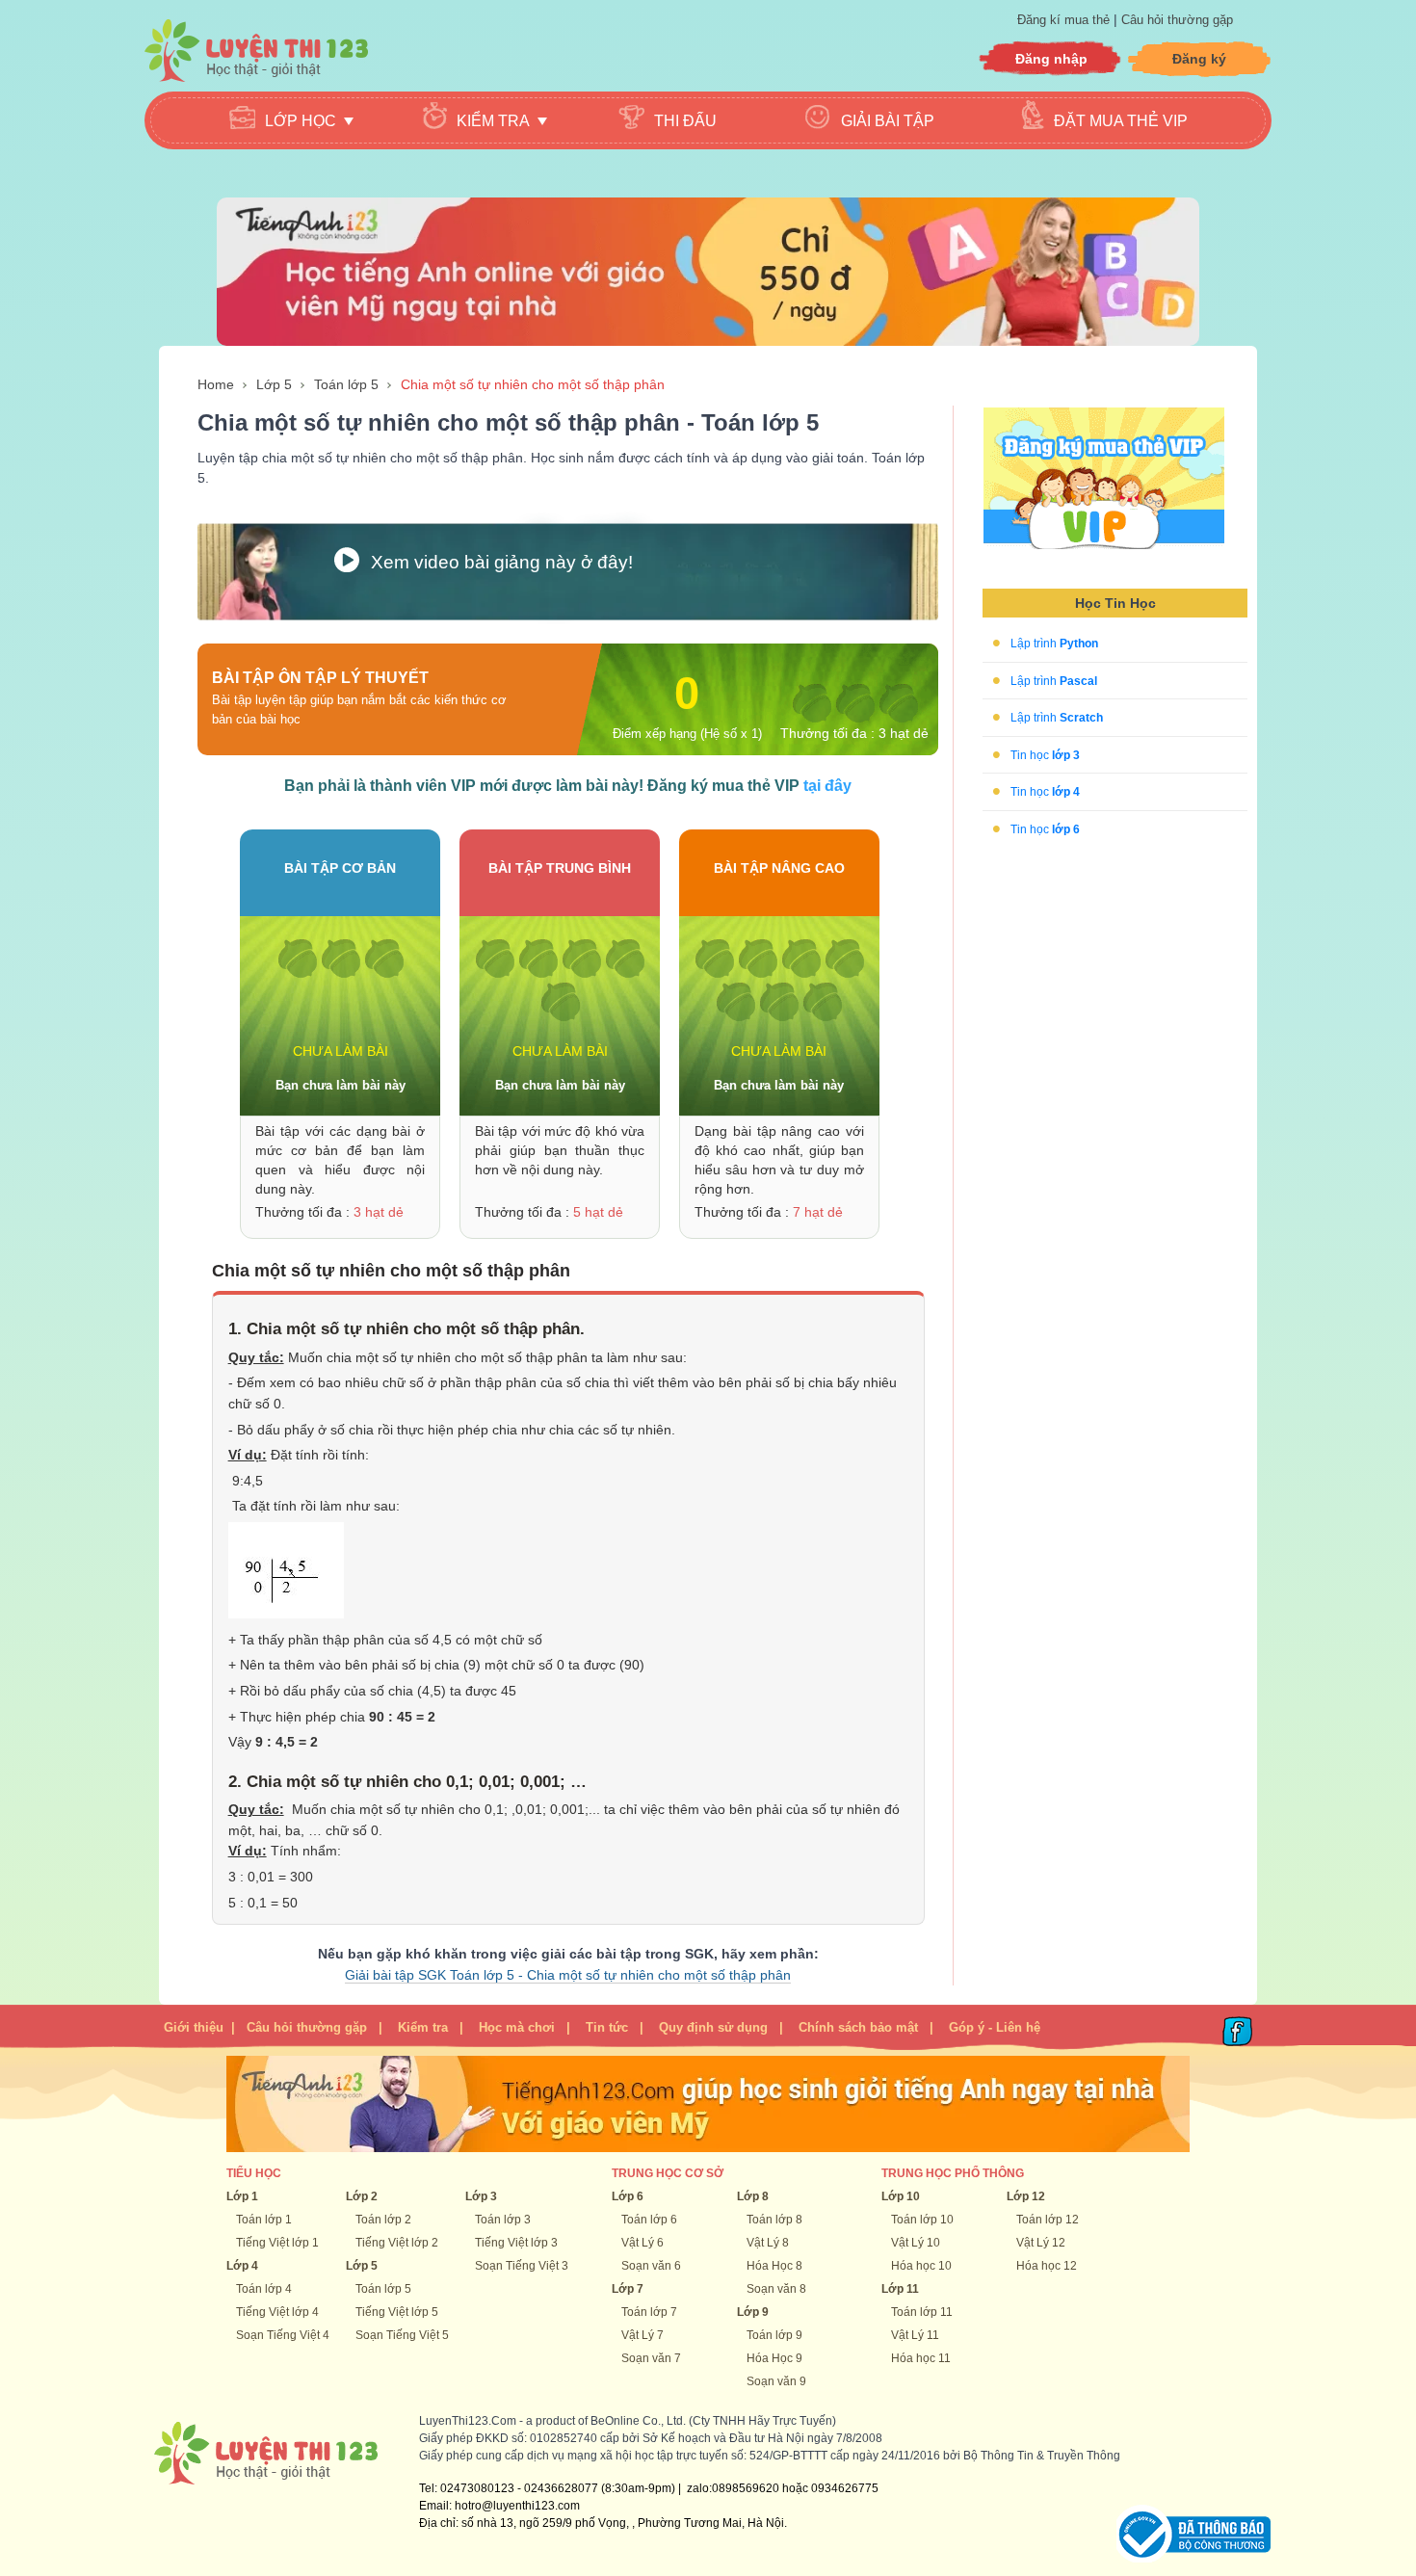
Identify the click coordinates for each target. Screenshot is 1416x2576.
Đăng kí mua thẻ (1065, 20)
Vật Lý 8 (768, 2243)
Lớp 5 (274, 384)
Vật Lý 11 (915, 2335)
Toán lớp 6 (649, 2220)
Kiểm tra (423, 2027)
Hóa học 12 (1047, 2266)
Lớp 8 (753, 2196)
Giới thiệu (194, 2027)
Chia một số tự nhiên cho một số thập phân (533, 384)
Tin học (1045, 754)
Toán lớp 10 (922, 2220)
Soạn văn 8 (776, 2289)
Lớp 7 (628, 2289)
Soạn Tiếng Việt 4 (283, 2335)
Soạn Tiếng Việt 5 (402, 2335)
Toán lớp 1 (264, 2220)
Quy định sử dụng (713, 2027)
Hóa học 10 (921, 2266)
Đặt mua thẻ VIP (1121, 121)
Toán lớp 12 (1048, 2220)
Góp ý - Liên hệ (995, 2027)
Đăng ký (1199, 59)
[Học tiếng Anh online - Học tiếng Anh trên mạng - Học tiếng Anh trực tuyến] (708, 271)
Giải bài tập (888, 121)
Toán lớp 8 (774, 2220)
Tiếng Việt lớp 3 (516, 2243)
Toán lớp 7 (649, 2312)
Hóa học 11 (921, 2358)
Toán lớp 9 (774, 2335)
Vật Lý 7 (642, 2335)
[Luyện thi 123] (256, 51)
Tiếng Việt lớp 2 (397, 2243)
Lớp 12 (1026, 2196)
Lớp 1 (242, 2196)
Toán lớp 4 (264, 2289)
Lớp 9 (753, 2312)
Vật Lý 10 (916, 2243)
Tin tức (607, 2027)
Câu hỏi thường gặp (1177, 20)
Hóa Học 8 (774, 2266)
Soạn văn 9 (776, 2381)
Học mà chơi (517, 2027)
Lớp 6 (628, 2196)
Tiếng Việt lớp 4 (277, 2312)
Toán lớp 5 (346, 384)
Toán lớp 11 (922, 2312)
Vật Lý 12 (1041, 2243)
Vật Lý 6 (642, 2243)
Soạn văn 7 (651, 2358)
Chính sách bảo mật (858, 2027)
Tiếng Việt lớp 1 (277, 2243)
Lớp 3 (481, 2196)
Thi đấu (685, 121)
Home (216, 384)
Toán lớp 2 (383, 2220)
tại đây (827, 786)
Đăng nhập (1051, 59)
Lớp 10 (901, 2196)
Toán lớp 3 (503, 2220)
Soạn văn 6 (651, 2266)
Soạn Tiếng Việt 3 (522, 2266)
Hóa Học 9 (774, 2358)
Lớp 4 (242, 2266)
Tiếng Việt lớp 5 (397, 2312)
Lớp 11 (900, 2289)
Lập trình (1054, 644)
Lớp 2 (362, 2196)
